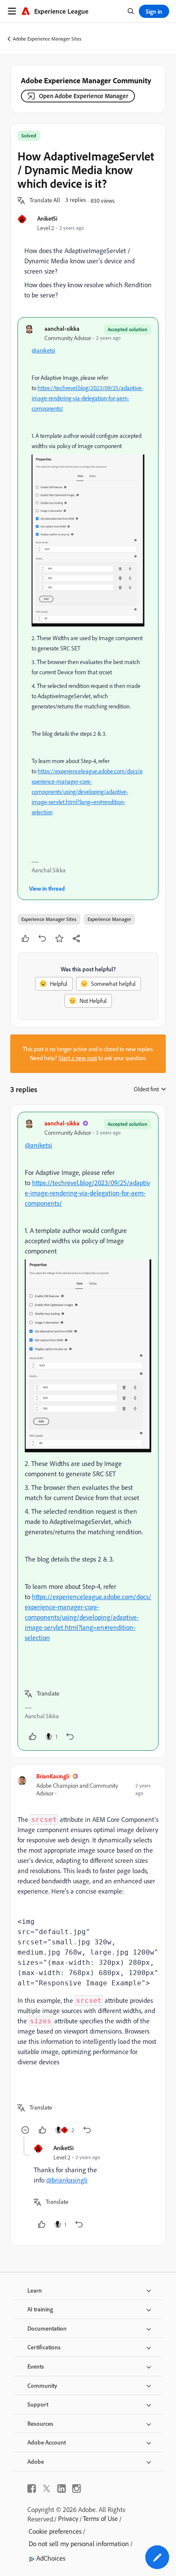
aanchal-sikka (62, 328)
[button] (45, 201)
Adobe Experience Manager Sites (47, 39)
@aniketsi (43, 350)
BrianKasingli (53, 1776)
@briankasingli (67, 2180)
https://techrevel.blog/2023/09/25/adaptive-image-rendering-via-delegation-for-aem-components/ (87, 398)
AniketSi (47, 218)
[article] (88, 1431)
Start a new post (78, 1058)
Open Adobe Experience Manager (84, 96)
